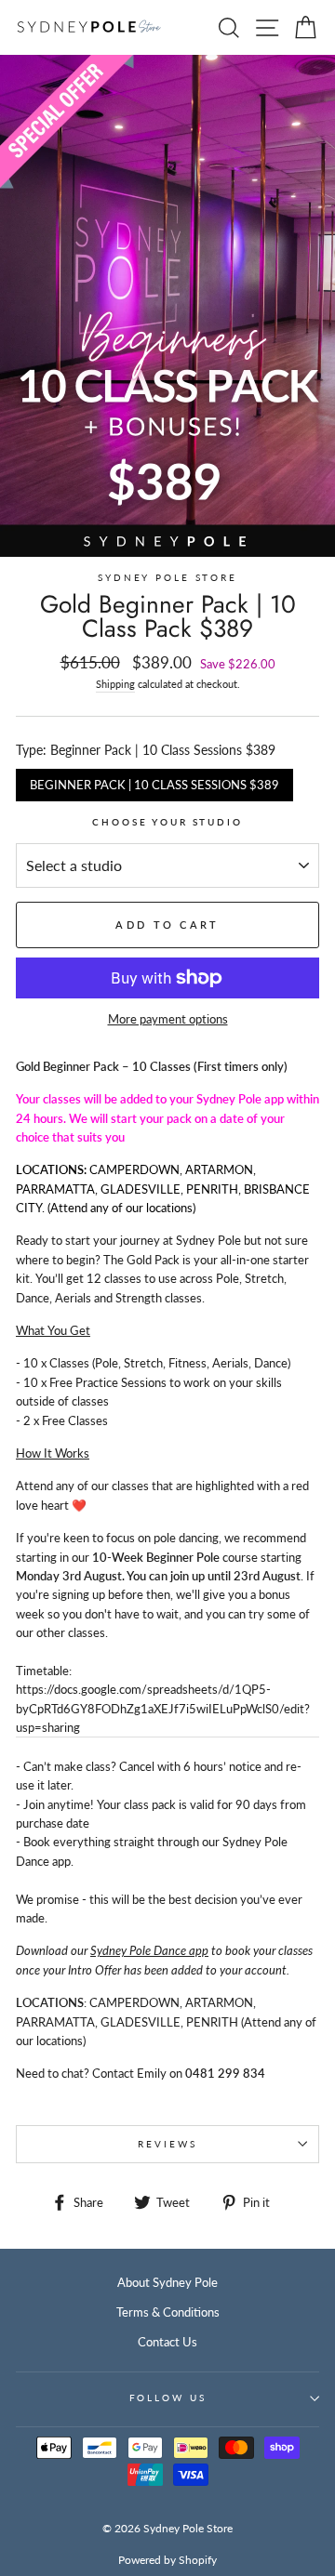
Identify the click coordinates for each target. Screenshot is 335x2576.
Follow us (168, 2398)
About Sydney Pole (167, 2282)
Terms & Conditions (168, 2312)
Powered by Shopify (167, 2560)
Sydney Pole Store (167, 578)
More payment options (168, 1019)
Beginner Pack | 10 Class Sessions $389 (154, 780)
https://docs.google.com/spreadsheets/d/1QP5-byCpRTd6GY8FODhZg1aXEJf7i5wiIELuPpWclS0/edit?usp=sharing (163, 1708)
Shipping (115, 684)
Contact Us (167, 2342)
